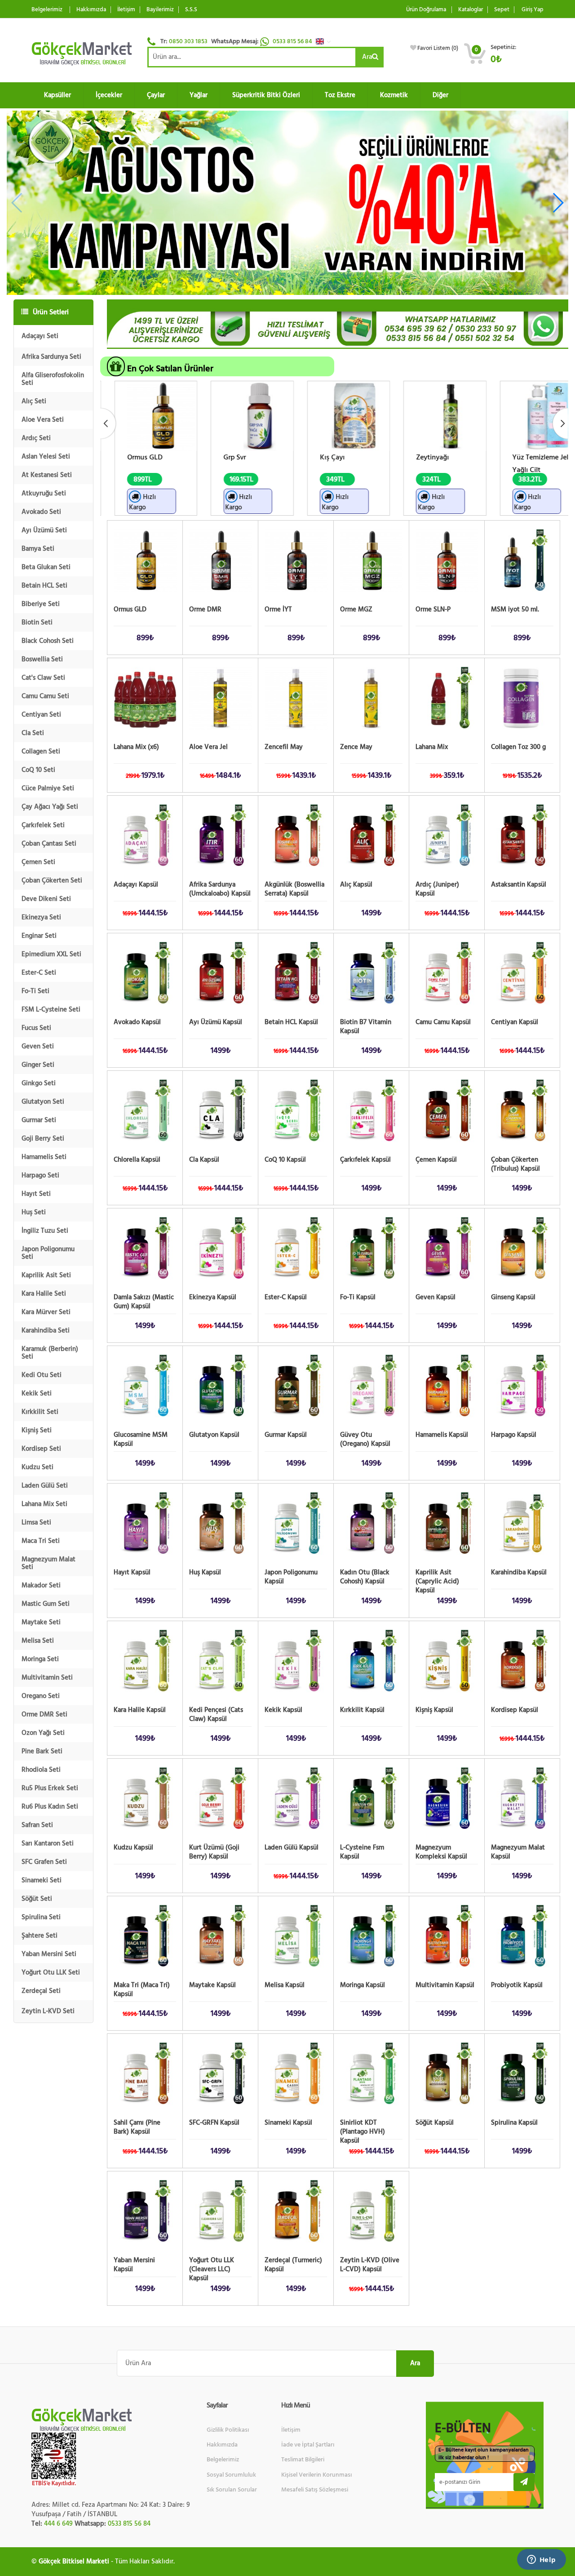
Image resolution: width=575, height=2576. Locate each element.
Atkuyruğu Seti (44, 493)
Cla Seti (33, 733)
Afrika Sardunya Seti (51, 357)
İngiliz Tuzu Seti (45, 1231)
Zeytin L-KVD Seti (48, 2011)
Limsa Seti (36, 1522)
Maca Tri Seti (41, 1541)
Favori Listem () (438, 48)
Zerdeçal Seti (41, 1991)
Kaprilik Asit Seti (46, 1275)
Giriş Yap (533, 10)
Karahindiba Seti (46, 1330)
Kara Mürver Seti (46, 1312)
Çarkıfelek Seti (43, 825)
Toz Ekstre (340, 95)
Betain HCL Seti (44, 586)
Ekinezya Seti (41, 917)
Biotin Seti (37, 622)
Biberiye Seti (41, 604)
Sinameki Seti (42, 1880)
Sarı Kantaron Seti (48, 1843)
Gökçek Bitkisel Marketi (74, 2561)
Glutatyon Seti (43, 1102)
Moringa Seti (40, 1659)
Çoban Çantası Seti (49, 844)
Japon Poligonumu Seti (48, 1253)
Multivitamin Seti (47, 1678)
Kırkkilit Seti (40, 1412)
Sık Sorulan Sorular (232, 2490)
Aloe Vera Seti (43, 420)
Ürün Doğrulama (426, 10)
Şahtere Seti (40, 1936)
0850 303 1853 (188, 41)
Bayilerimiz (160, 10)
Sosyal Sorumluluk (231, 2475)
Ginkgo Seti (39, 1083)
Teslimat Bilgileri (303, 2460)
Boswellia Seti (42, 659)
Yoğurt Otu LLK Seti (51, 1972)
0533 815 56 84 (293, 41)
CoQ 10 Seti (38, 770)
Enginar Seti (39, 936)
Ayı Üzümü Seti (44, 530)
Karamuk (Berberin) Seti (50, 1353)
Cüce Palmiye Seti (48, 788)
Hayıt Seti (36, 1194)
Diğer (440, 95)
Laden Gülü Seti (45, 1486)
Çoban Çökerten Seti (52, 880)
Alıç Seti (34, 401)
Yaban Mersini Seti (49, 1954)
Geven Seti (38, 1046)
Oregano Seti (41, 1696)
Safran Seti (37, 1825)
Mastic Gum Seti (46, 1604)
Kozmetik (394, 95)
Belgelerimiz (47, 10)
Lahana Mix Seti (44, 1504)
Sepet (502, 10)
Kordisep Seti (41, 1449)
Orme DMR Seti (44, 1714)
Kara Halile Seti (44, 1294)
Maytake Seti (41, 1622)
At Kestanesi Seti (47, 475)
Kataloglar (471, 10)
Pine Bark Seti (42, 1751)
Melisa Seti (38, 1641)
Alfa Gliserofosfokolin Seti (53, 379)
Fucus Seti (36, 1028)
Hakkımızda (91, 10)
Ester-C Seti (39, 973)
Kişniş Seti (37, 1430)
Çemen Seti (38, 862)
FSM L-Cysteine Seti (51, 1009)
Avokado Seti (41, 512)
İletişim (126, 10)
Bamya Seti (38, 549)
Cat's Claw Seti (43, 678)
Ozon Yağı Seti (43, 1733)
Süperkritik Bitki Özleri (266, 95)
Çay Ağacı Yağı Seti (50, 807)
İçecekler (109, 95)
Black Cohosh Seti (48, 641)
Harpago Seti (40, 1175)
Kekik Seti (37, 1393)
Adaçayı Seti (40, 336)
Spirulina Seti (41, 1917)
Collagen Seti (41, 751)
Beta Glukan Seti (46, 567)
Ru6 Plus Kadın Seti (50, 1807)
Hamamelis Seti (44, 1157)
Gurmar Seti (39, 1120)
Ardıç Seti (36, 438)
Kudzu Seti (38, 1467)
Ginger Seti (38, 1065)
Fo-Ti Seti (35, 991)
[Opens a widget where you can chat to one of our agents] (541, 2560)
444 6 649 (58, 2524)
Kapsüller (57, 95)
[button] (326, 41)
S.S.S (191, 10)
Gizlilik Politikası (228, 2430)
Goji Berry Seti (43, 1139)
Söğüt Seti (37, 1899)
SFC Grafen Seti (44, 1862)
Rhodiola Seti (41, 1770)
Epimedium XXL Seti (51, 954)
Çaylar (156, 95)
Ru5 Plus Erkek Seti (50, 1788)
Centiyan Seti (41, 715)
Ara (367, 57)
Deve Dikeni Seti (46, 899)
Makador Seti (41, 1585)
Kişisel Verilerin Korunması (316, 2475)
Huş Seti (34, 1212)
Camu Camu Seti (45, 696)
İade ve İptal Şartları (308, 2445)
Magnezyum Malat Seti (49, 1563)
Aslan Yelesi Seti (46, 457)
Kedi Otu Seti (42, 1375)
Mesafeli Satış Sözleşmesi (315, 2490)
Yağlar (199, 95)
